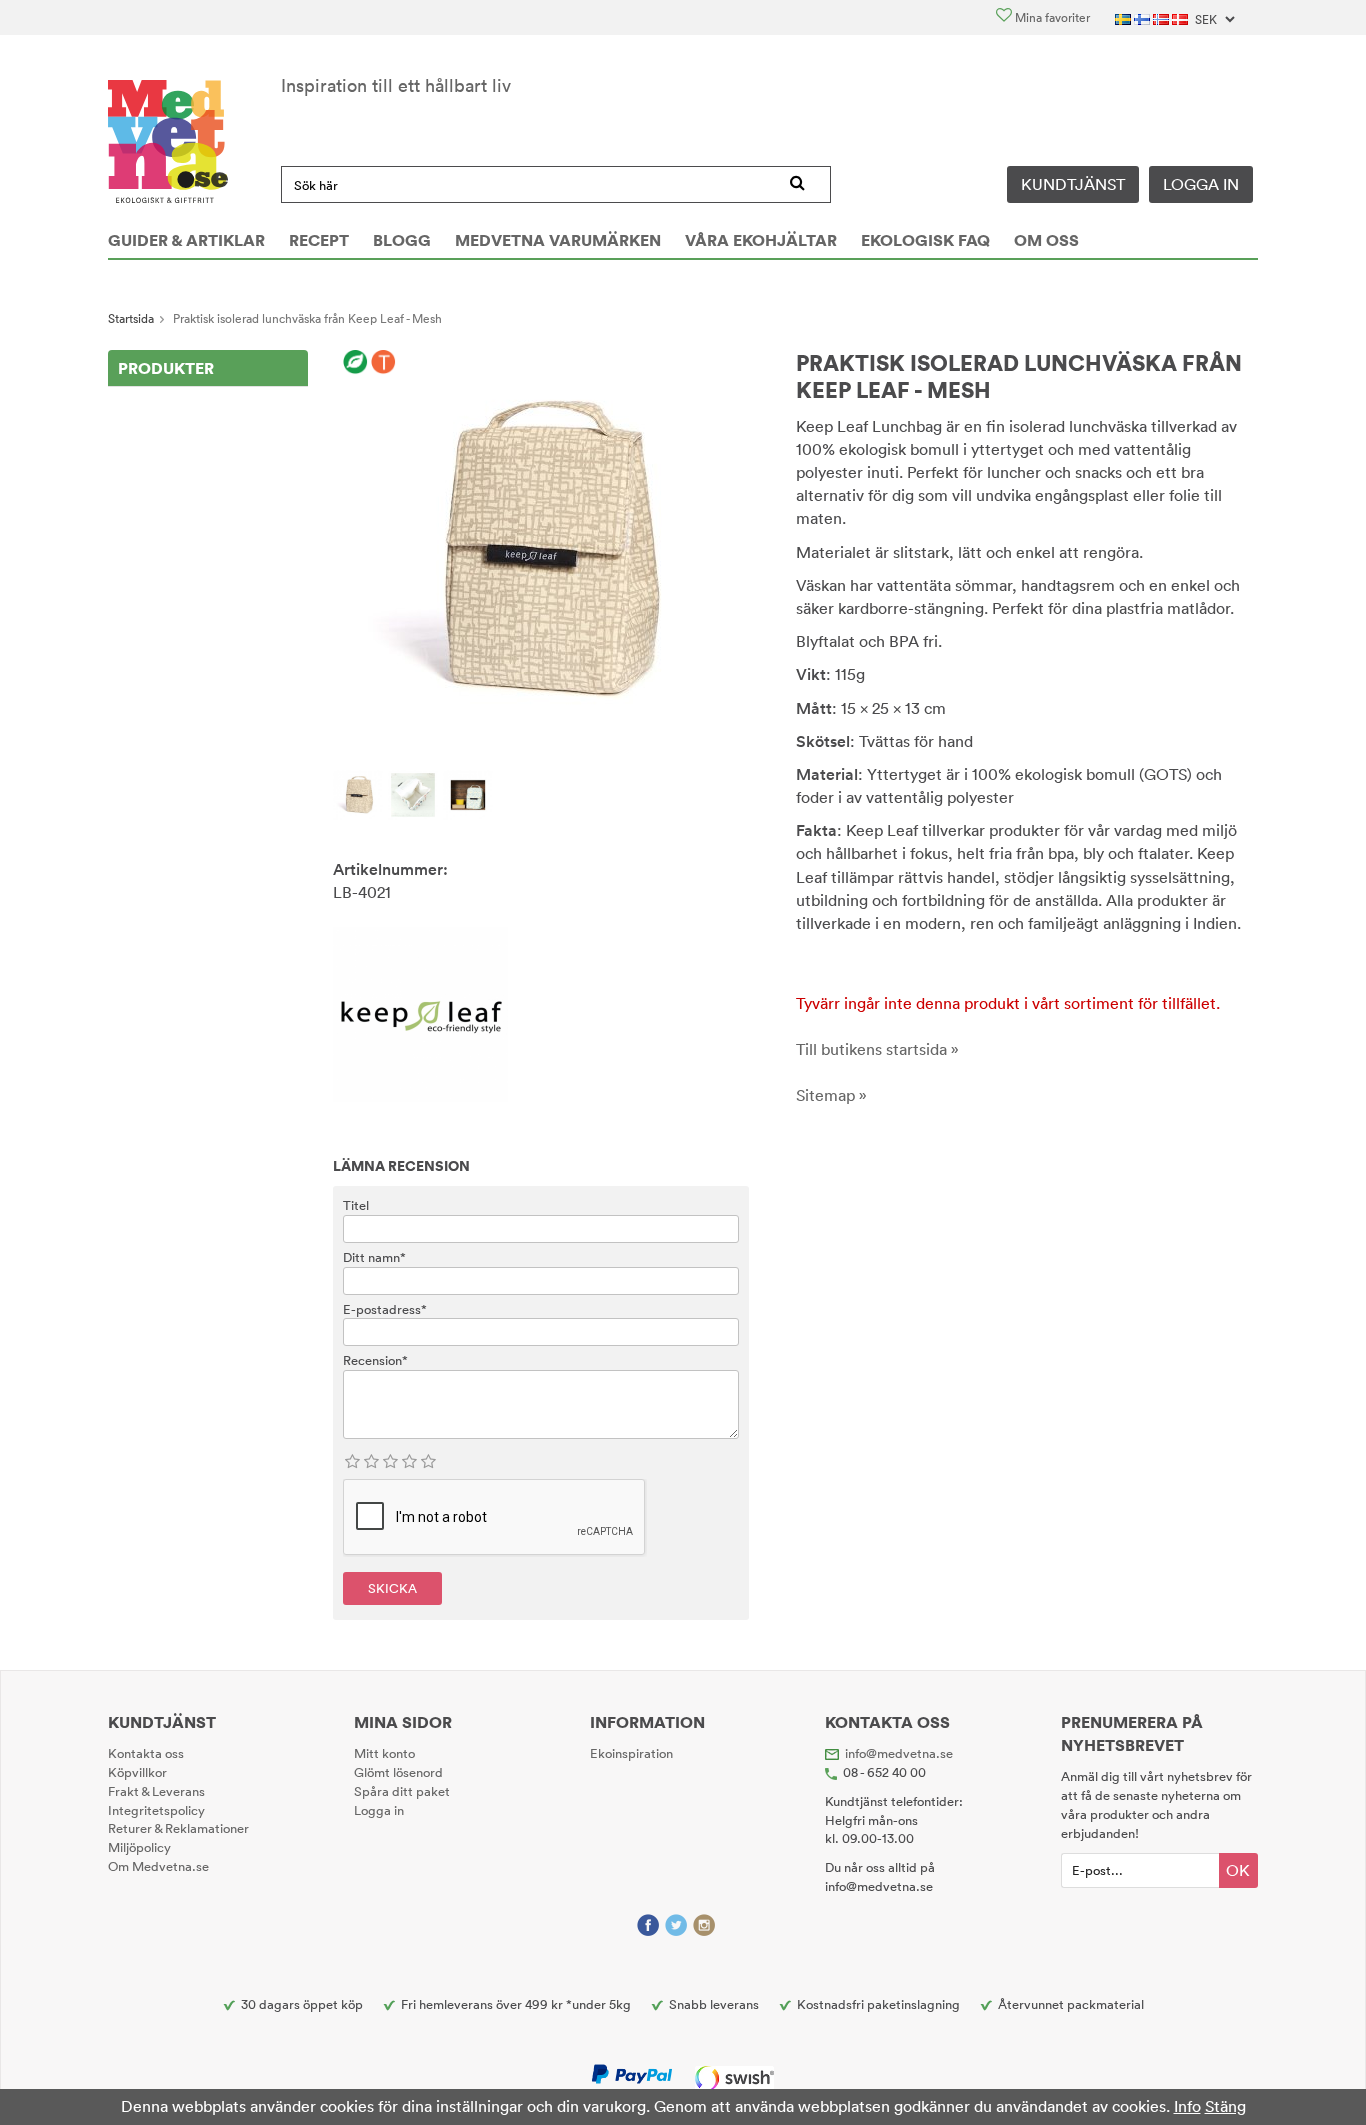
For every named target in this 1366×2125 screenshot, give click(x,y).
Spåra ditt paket (402, 1791)
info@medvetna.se (899, 1753)
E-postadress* (385, 1309)
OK (1238, 1870)
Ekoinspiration (631, 1753)
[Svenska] (1124, 17)
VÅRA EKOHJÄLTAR (761, 240)
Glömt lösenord (398, 1772)
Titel (356, 1205)
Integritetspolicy (156, 1810)
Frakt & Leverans (156, 1791)
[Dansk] (1181, 17)
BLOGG (402, 240)
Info (1187, 2106)
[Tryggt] (383, 363)
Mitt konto (384, 1753)
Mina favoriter (1051, 17)
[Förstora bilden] (541, 550)
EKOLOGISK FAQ (925, 240)
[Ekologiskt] (355, 363)
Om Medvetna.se (158, 1866)
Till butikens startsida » (877, 1049)
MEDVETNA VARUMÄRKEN (558, 240)
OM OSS (1046, 240)
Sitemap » (831, 1095)
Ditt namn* (374, 1257)
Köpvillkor (137, 1772)
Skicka (392, 1588)
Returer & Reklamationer (178, 1828)
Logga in (1201, 184)
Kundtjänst (1073, 184)
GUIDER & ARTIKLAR (186, 240)
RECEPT (319, 240)
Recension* (375, 1360)
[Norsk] (1162, 17)
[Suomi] (1143, 17)
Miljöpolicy (139, 1847)
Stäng (1225, 2106)
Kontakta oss (146, 1753)
